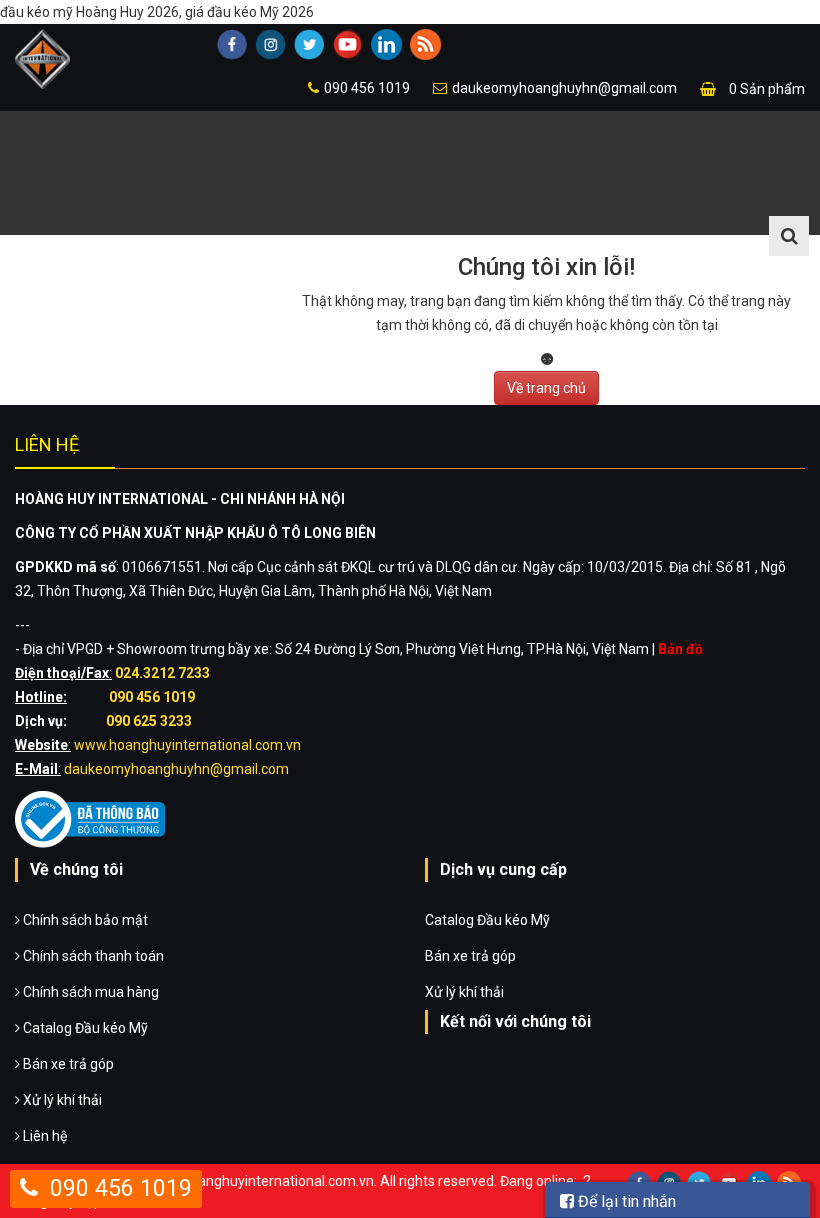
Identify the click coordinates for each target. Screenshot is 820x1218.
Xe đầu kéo (447, 136)
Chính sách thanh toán (92, 956)
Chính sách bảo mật (84, 920)
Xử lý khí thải (61, 1100)
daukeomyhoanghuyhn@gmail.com (564, 88)
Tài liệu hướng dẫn (285, 186)
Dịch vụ (416, 186)
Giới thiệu (351, 136)
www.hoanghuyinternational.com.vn (187, 745)
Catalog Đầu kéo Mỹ (84, 1028)
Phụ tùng (669, 136)
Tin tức (506, 186)
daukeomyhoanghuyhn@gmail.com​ (176, 769)
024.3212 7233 (162, 673)
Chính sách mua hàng (89, 992)
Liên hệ (580, 186)
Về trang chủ (546, 388)
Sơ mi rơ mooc (559, 136)
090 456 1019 (367, 88)
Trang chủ (255, 136)
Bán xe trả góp (67, 1064)
